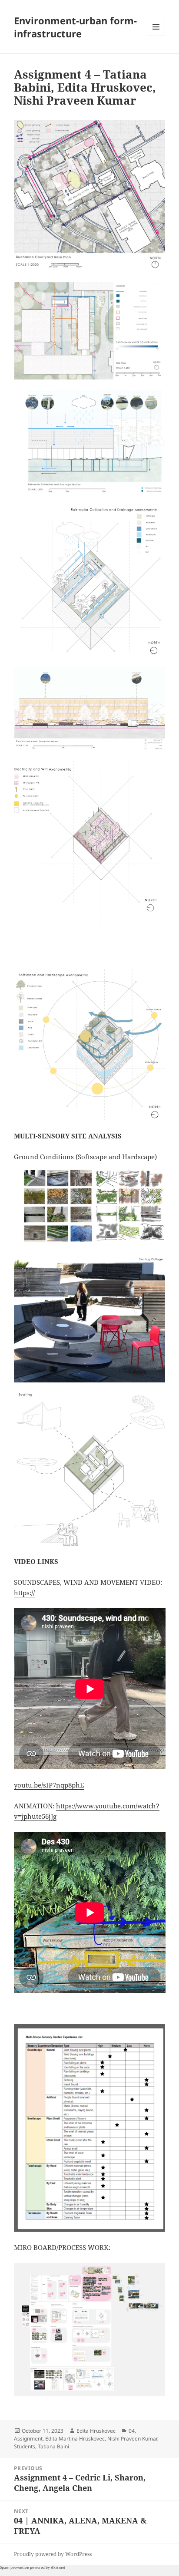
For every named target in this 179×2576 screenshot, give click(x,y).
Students (25, 2446)
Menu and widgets (156, 36)
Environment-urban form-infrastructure (75, 27)
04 (132, 2431)
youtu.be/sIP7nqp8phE (49, 1785)
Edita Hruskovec (96, 2431)
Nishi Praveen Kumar (132, 2439)
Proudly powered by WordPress (53, 2554)
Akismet (58, 2567)
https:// (24, 1593)
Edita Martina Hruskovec (75, 2439)
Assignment (28, 2439)
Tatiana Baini (53, 2446)
